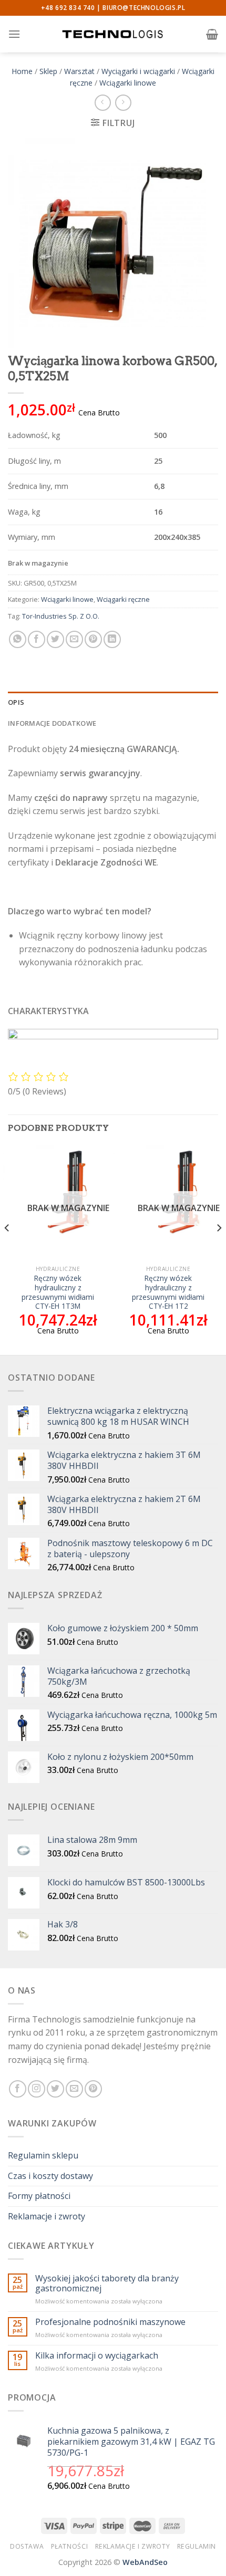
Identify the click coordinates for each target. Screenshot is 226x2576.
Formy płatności (39, 2196)
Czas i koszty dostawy (50, 2176)
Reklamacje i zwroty (47, 2216)
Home (22, 71)
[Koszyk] (212, 34)
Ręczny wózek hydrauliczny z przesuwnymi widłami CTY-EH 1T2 (168, 1292)
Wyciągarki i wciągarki (138, 71)
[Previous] (7, 1249)
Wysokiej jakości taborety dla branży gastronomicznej (107, 2283)
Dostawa (27, 2546)
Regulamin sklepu (43, 2155)
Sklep (48, 71)
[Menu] (14, 34)
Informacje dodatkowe (52, 723)
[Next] (219, 1249)
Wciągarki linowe (128, 83)
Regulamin (197, 2546)
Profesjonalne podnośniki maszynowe (110, 2322)
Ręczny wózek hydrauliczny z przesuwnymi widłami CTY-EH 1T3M (58, 1292)
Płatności (70, 2546)
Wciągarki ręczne (123, 599)
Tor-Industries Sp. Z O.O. (61, 616)
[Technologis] (113, 34)
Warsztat (79, 71)
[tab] (113, 702)
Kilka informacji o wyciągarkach (97, 2356)
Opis (16, 702)
